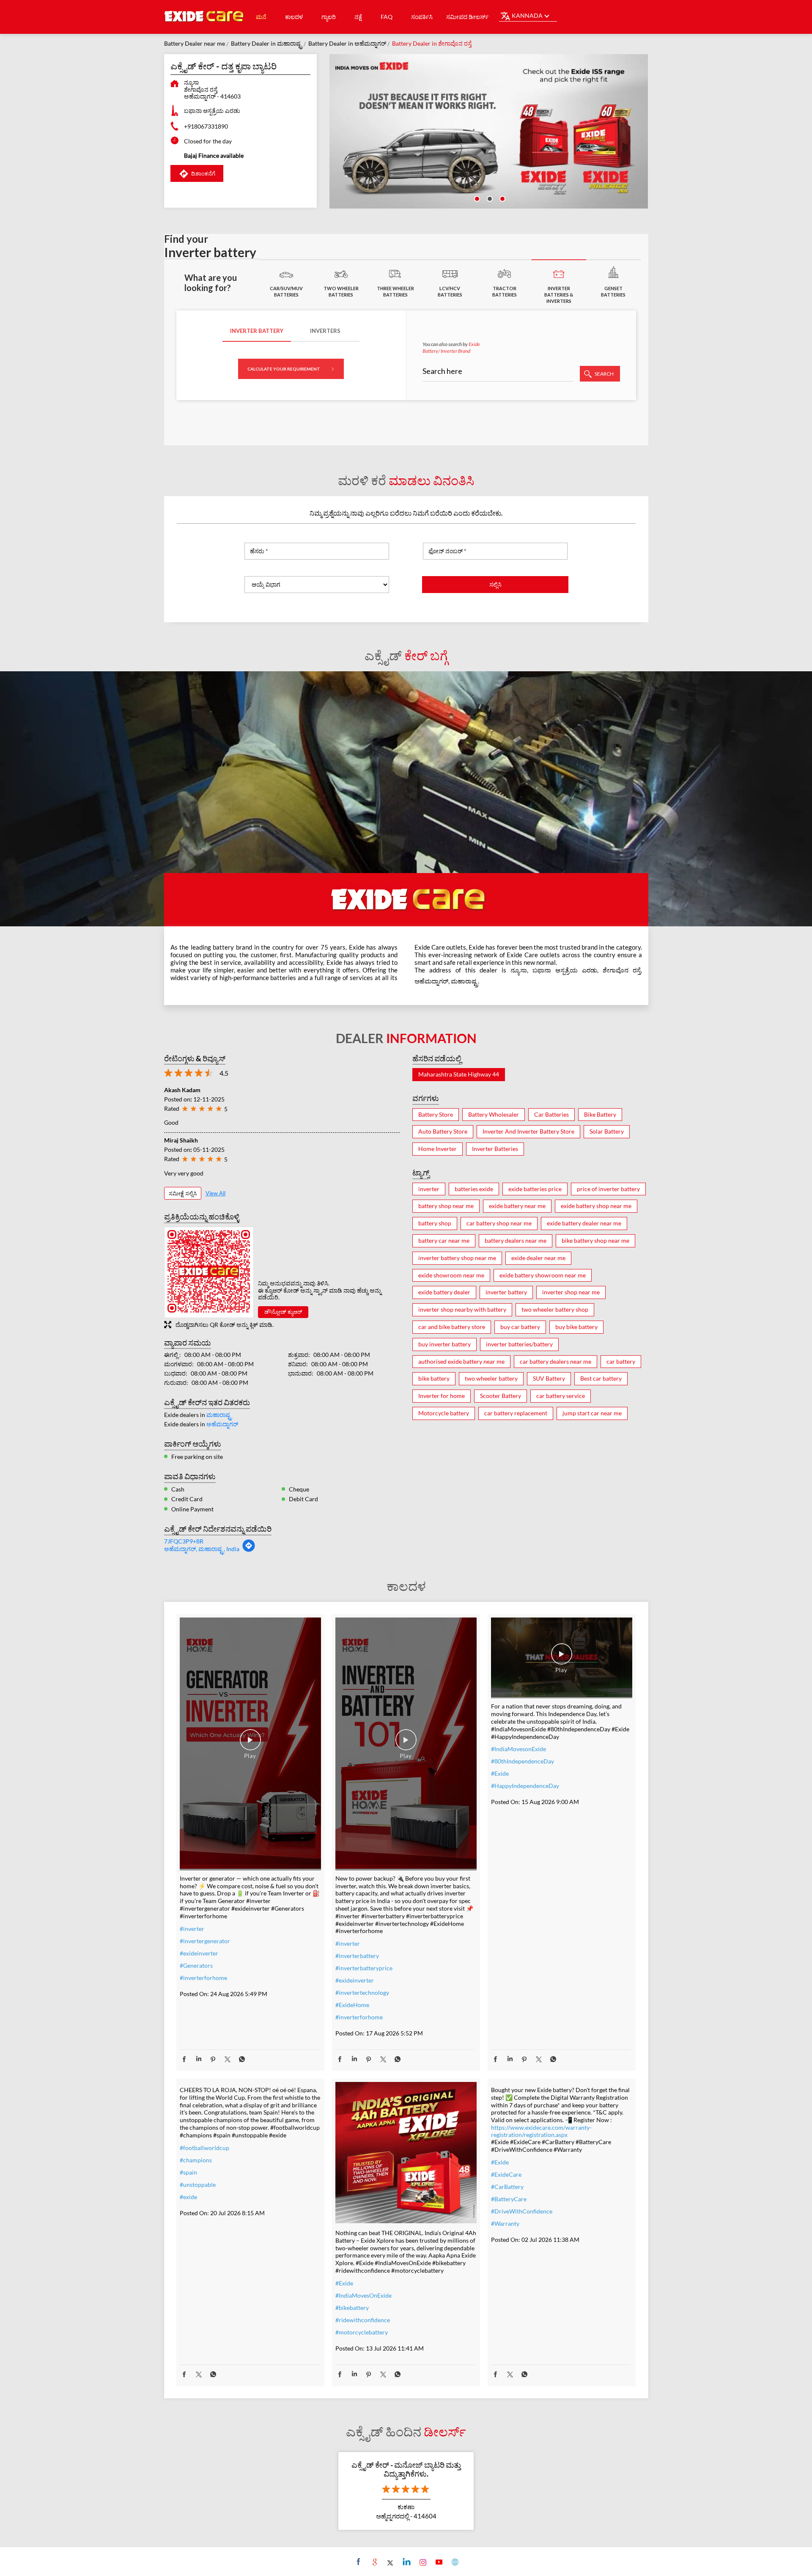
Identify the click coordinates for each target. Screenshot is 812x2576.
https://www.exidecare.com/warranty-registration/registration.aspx (541, 2131)
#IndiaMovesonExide (518, 1749)
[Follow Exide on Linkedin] (406, 2562)
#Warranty (505, 2223)
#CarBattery (507, 2187)
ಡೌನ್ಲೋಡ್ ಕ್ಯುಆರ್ (283, 1312)
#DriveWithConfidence (522, 2211)
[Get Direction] (249, 1550)
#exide (188, 2197)
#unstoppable (198, 2185)
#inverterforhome (203, 1978)
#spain (188, 2172)
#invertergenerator (205, 1941)
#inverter (192, 1929)
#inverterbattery (357, 1956)
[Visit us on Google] (374, 2562)
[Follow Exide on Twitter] (390, 2562)
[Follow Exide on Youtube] (438, 2562)
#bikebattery (352, 2308)
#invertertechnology (362, 1992)
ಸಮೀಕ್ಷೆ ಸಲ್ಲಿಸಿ (183, 1193)
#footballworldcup (204, 2148)
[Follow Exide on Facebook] (358, 2562)
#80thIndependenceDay (523, 1761)
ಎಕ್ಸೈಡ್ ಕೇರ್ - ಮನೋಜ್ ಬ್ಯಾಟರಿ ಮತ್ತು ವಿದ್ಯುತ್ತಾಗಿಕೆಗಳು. (406, 2469)
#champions (196, 2160)
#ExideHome (352, 2005)
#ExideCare (506, 2174)
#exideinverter (199, 1953)
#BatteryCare (509, 2199)
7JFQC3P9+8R (184, 1541)
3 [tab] (502, 198)
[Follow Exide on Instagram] (422, 2562)
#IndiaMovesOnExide (363, 2295)
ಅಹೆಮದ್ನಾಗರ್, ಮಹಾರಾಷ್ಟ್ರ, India (202, 1549)
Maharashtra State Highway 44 (459, 1074)
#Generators (196, 1965)
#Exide (500, 1773)
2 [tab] (489, 198)
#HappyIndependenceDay (525, 1786)
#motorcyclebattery (362, 2332)
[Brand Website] (454, 2562)
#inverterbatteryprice (364, 1968)
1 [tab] (476, 198)
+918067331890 (206, 126)
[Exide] (204, 17)
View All (215, 1193)
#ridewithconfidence (363, 2320)
